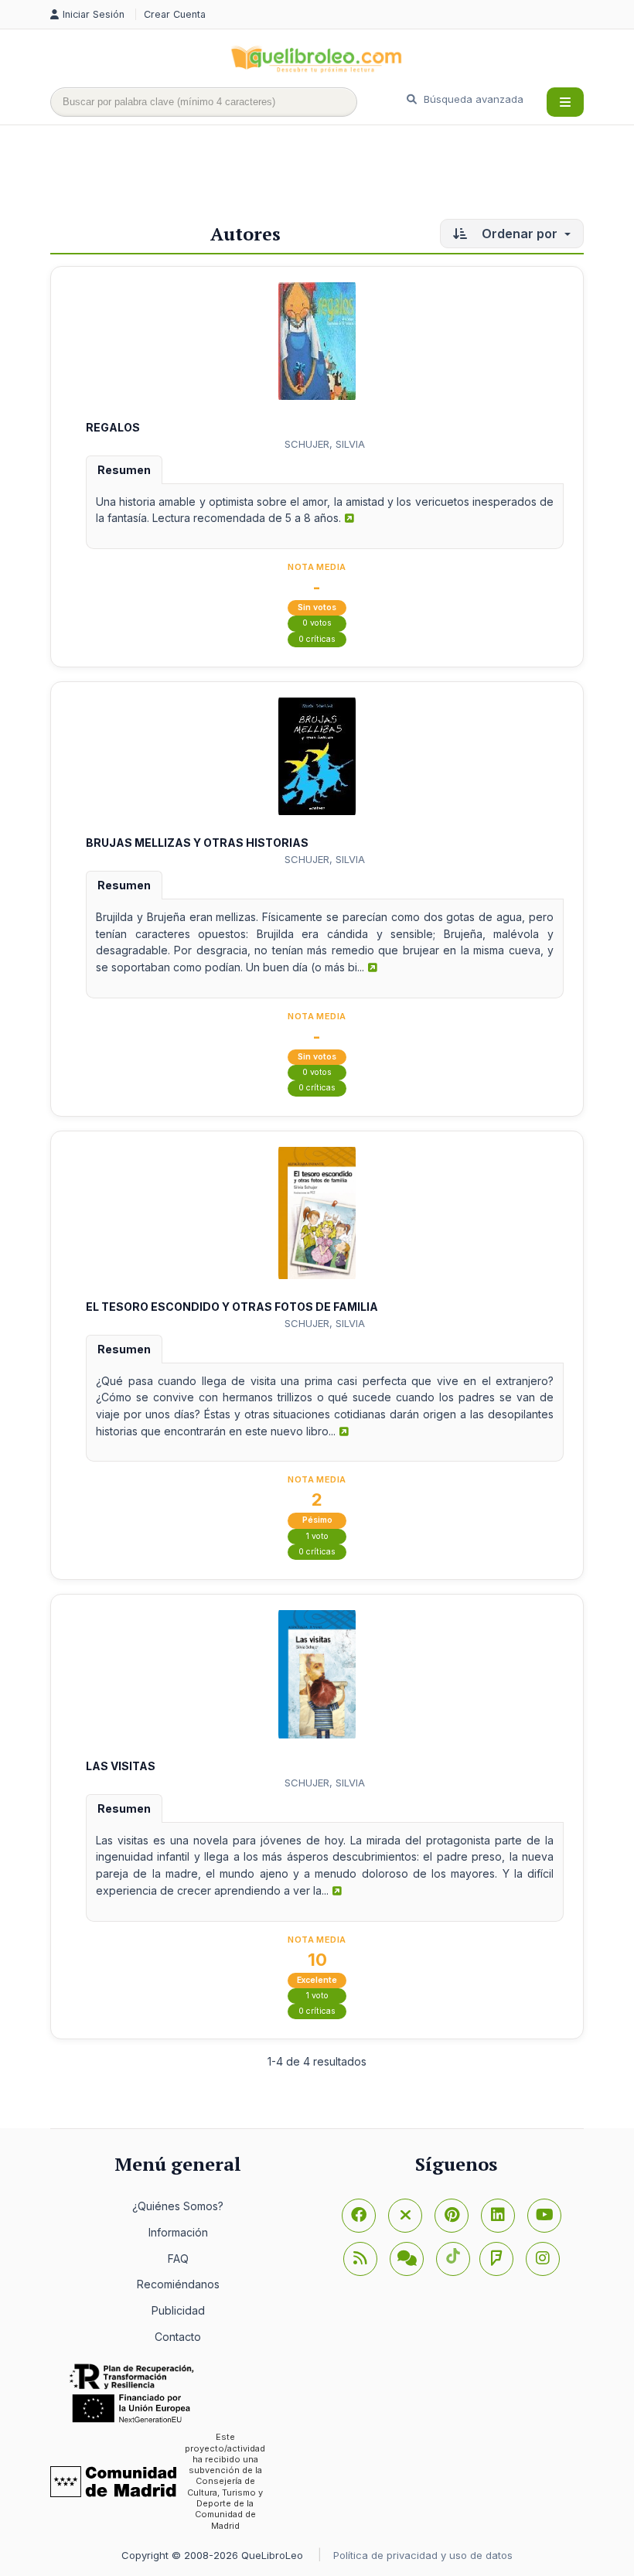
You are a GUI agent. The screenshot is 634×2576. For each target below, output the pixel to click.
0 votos (317, 623)
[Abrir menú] (565, 102)
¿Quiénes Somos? (178, 2206)
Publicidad (178, 2310)
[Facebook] (359, 2216)
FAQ (178, 2259)
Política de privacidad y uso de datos (423, 2555)
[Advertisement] (332, 176)
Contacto (178, 2337)
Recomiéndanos (178, 2284)
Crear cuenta (175, 14)
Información (178, 2232)
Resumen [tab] (124, 470)
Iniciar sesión (95, 14)
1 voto (317, 1536)
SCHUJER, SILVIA (325, 444)
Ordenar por (520, 234)
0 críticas (317, 639)
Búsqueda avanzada (472, 99)
